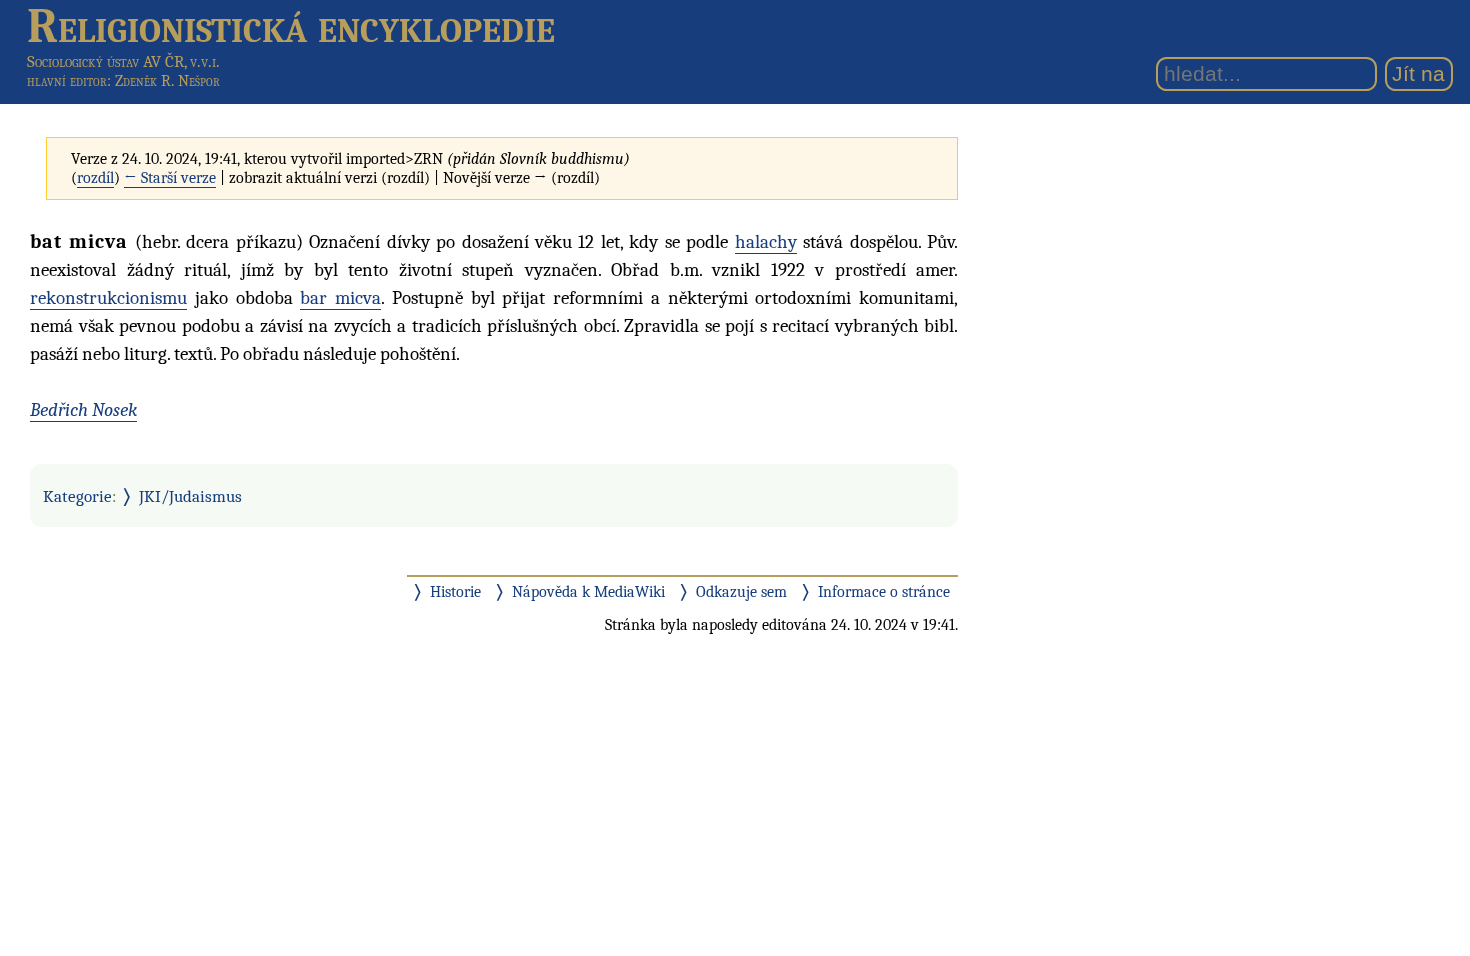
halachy (766, 242)
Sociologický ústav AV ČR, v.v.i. (123, 61)
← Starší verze (170, 178)
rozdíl (95, 178)
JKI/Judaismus (190, 496)
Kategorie (77, 496)
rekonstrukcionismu (108, 298)
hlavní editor (67, 81)
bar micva (340, 298)
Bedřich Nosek (83, 410)
